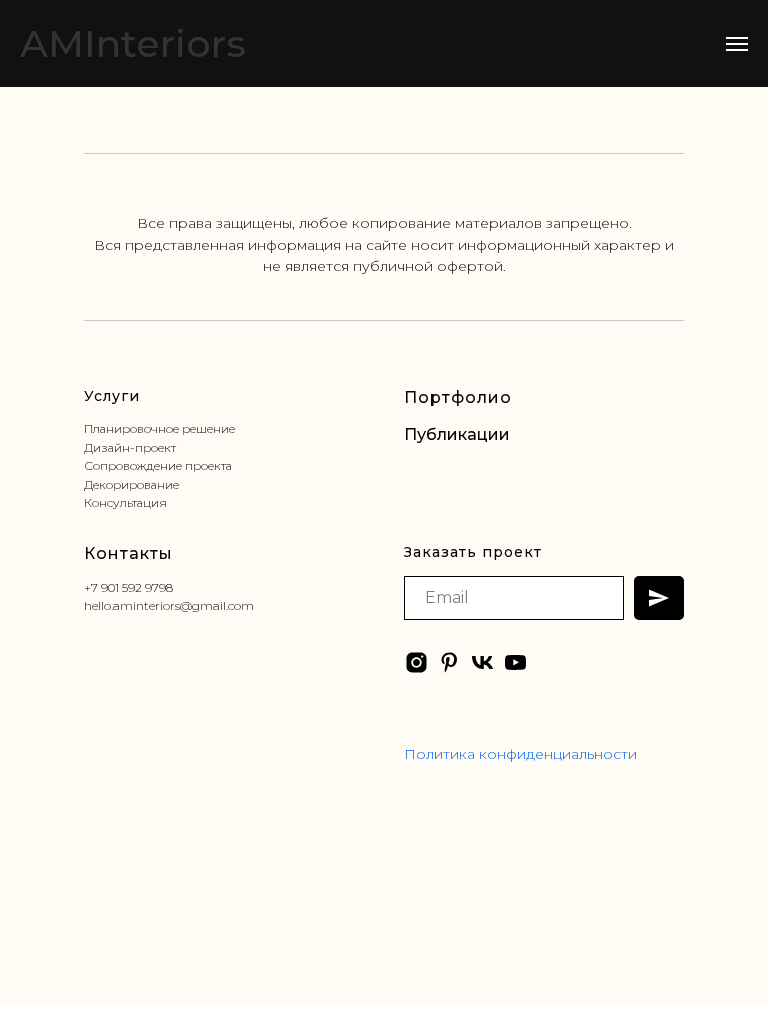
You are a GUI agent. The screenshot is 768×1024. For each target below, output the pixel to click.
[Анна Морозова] (449, 662)
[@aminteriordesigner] (416, 662)
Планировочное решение (159, 428)
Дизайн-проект (130, 447)
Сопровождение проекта (158, 465)
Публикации (457, 434)
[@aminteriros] (515, 662)
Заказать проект (473, 552)
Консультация (125, 502)
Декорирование (131, 484)
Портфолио (458, 397)
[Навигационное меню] (737, 44)
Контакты (128, 553)
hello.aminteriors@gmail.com (169, 605)
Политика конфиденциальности (520, 754)
